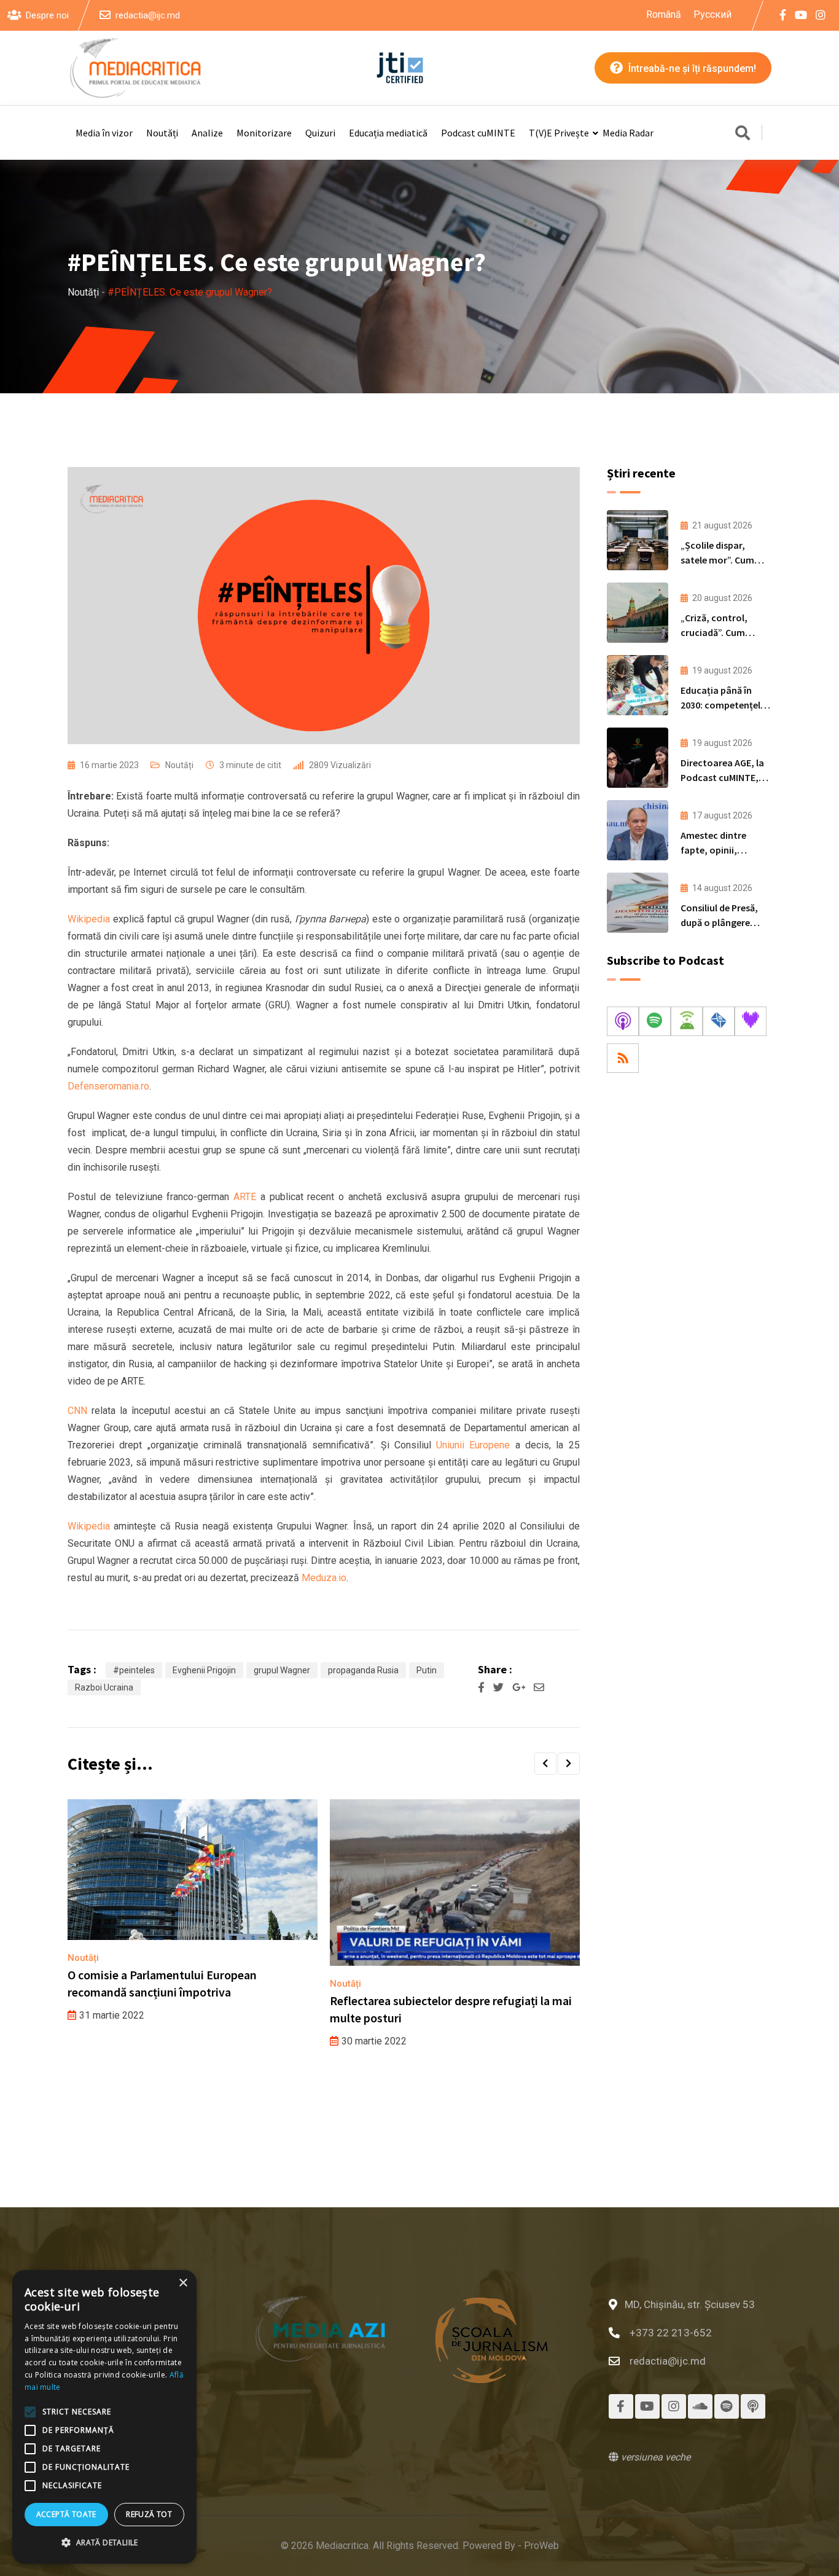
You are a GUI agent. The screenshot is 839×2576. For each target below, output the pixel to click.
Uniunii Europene (473, 1445)
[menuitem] (664, 15)
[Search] (743, 134)
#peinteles (134, 1670)
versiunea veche (654, 2457)
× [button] (183, 2283)
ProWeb (541, 2546)
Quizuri (320, 133)
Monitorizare (264, 133)
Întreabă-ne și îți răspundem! (691, 69)
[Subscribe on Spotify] (655, 1021)
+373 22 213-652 (671, 2333)
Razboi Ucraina (104, 1687)
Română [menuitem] (664, 14)
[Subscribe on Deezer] (751, 1021)
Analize (207, 133)
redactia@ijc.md (148, 15)
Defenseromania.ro (108, 1086)
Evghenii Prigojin (204, 1670)
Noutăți (162, 133)
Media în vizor (104, 133)
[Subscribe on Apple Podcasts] (623, 1021)
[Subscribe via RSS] (623, 1058)
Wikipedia (89, 919)
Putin (427, 1670)
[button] (545, 1764)
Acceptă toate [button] (66, 2514)
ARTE (247, 1197)
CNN (80, 1411)
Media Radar (628, 133)
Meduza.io (324, 1578)
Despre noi (47, 15)
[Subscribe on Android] (687, 1021)
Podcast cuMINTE (478, 133)
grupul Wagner (282, 1670)
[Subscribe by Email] (719, 1021)
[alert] (104, 2417)
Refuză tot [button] (149, 2514)
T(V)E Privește (559, 133)
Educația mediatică (388, 133)
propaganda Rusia (363, 1670)
